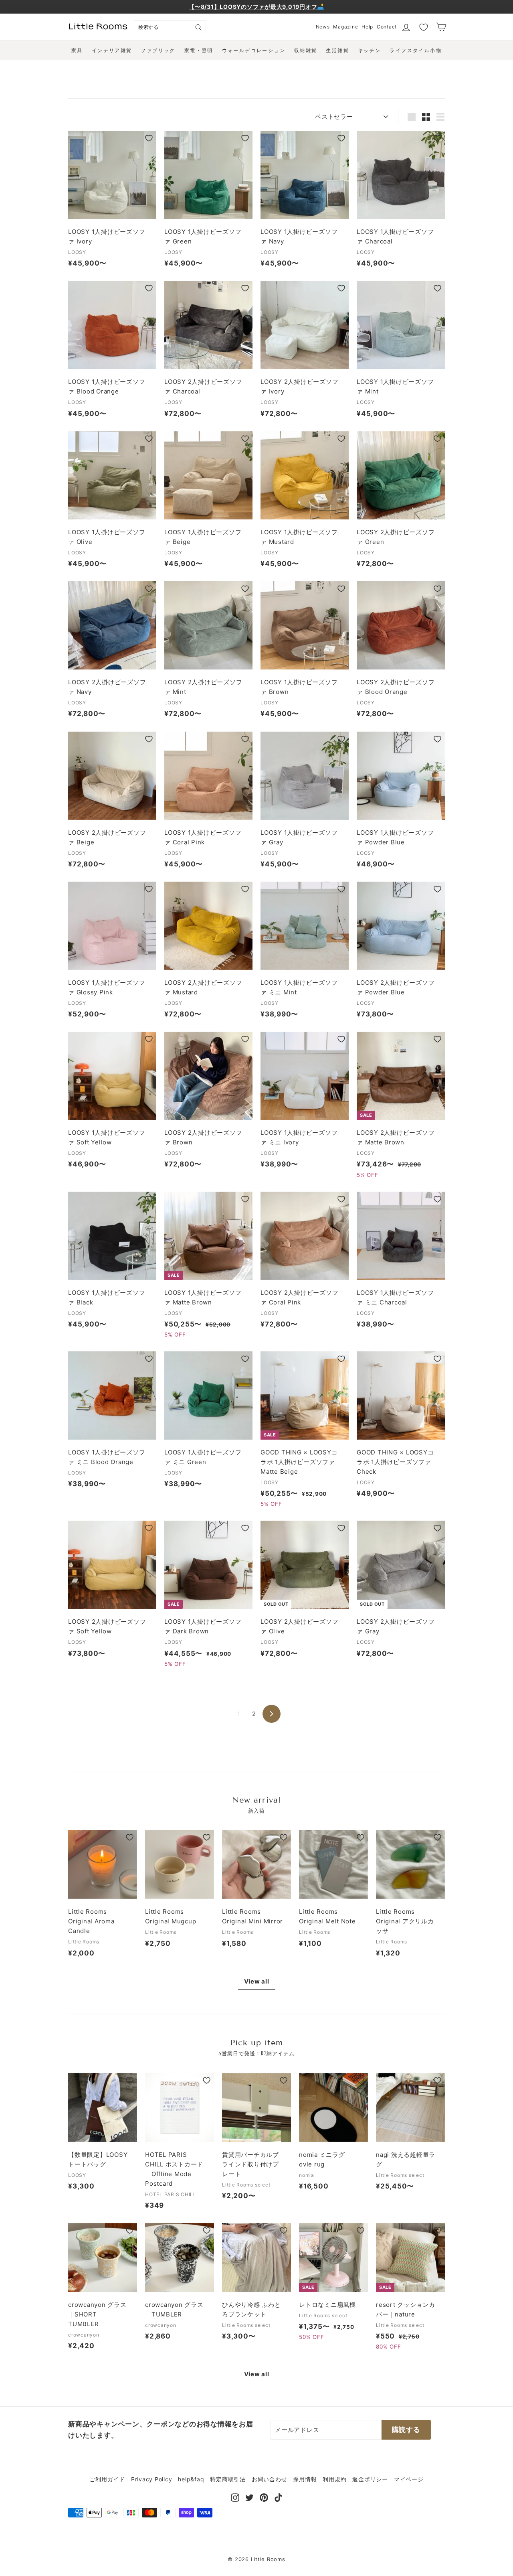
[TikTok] (278, 2497)
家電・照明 (199, 50)
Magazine (345, 27)
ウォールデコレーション (254, 50)
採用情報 (305, 2479)
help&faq (191, 2479)
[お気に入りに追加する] (149, 138)
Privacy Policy (152, 2479)
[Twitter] (249, 2497)
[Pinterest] (264, 2497)
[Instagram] (235, 2497)
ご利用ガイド (107, 2479)
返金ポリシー (370, 2479)
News (323, 27)
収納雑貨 (306, 50)
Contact (387, 27)
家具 (77, 50)
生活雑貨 (337, 50)
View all (257, 1981)
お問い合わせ (270, 2479)
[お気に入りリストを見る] (424, 27)
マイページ (409, 2479)
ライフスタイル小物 (416, 50)
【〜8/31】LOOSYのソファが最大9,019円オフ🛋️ (256, 7)
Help (367, 27)
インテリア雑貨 (112, 50)
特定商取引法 (228, 2479)
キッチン (370, 50)
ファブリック (158, 50)
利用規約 (334, 2479)
